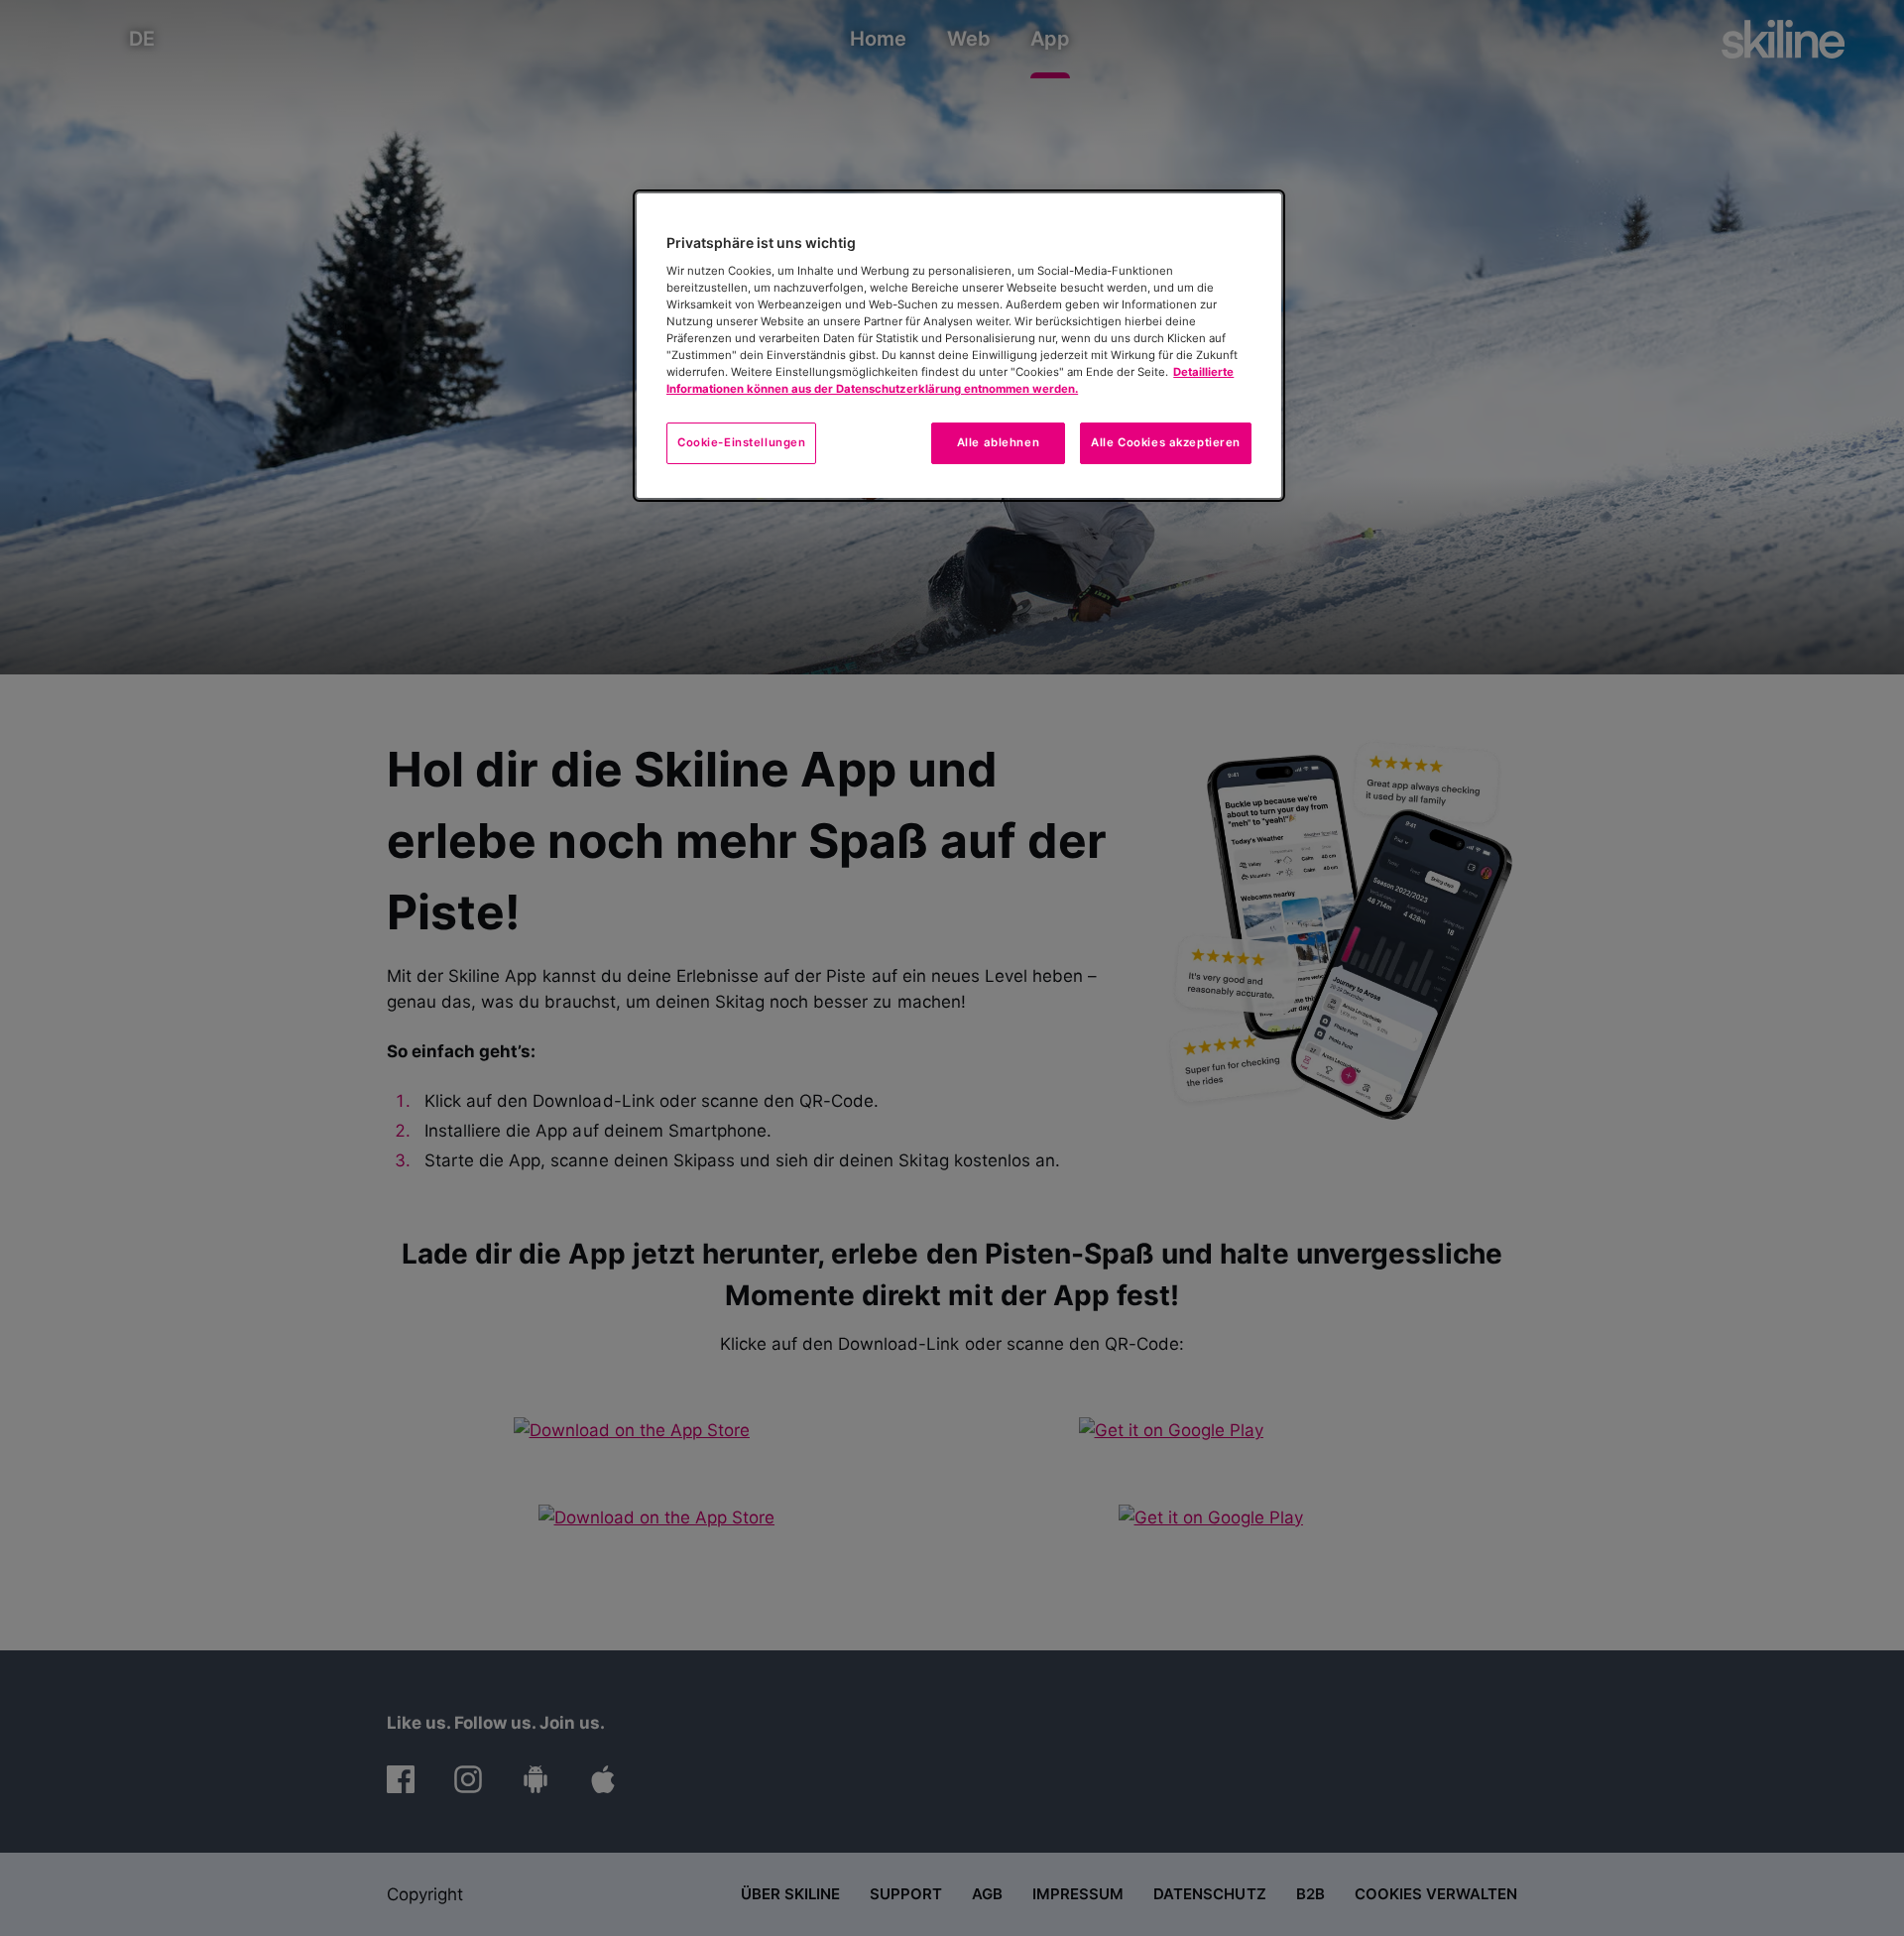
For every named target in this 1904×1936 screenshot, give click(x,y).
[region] (959, 346)
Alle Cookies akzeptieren (1166, 442)
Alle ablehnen (998, 442)
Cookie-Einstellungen (741, 442)
